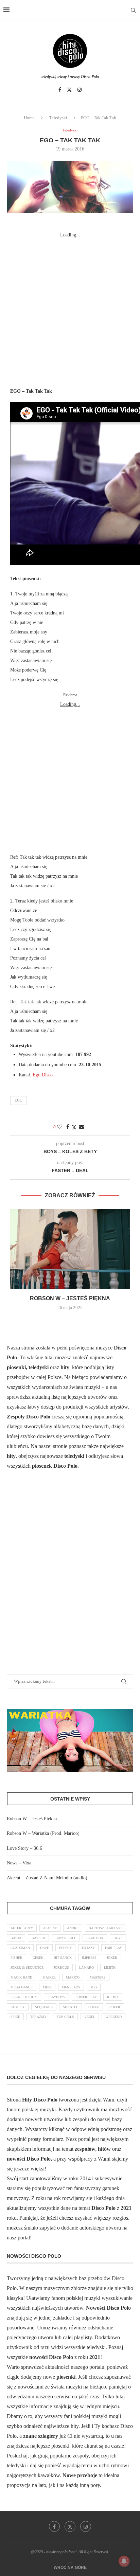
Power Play (86, 1997)
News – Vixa (19, 1863)
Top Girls (65, 2017)
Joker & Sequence (27, 1967)
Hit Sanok (63, 1958)
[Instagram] (80, 90)
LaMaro (86, 1967)
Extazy (88, 1948)
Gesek (38, 1958)
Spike (15, 2017)
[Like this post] (60, 1127)
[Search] (133, 10)
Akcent (50, 1928)
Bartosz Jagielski (105, 1928)
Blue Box (95, 1938)
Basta (16, 1938)
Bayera (38, 1938)
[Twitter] (69, 90)
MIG (94, 1987)
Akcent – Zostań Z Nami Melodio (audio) (47, 1878)
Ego (19, 1100)
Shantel (71, 2007)
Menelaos (71, 1987)
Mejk (47, 1987)
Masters (98, 1977)
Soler (115, 2007)
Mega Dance (22, 1987)
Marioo (73, 1977)
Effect (65, 1948)
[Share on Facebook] (68, 1127)
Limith (110, 1967)
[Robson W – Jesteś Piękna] (70, 1249)
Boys (118, 1938)
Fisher (16, 1958)
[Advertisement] (70, 310)
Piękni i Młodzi (24, 1997)
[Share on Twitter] (74, 1127)
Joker (112, 1958)
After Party (22, 1928)
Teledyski (58, 118)
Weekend (113, 2017)
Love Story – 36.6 (24, 1848)
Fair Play (113, 1948)
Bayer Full (66, 1938)
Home (29, 118)
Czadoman (20, 1948)
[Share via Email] (82, 1127)
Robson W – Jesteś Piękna (70, 1298)
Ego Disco (43, 1075)
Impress (89, 1958)
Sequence (44, 2007)
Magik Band (21, 1977)
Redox (113, 1997)
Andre (73, 1928)
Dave (45, 1948)
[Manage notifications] (124, 2561)
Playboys (56, 1997)
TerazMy (38, 2017)
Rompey (18, 2007)
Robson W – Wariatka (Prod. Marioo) (43, 1833)
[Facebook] (60, 90)
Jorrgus (61, 1967)
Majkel (49, 1977)
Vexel (90, 2017)
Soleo (94, 2007)
